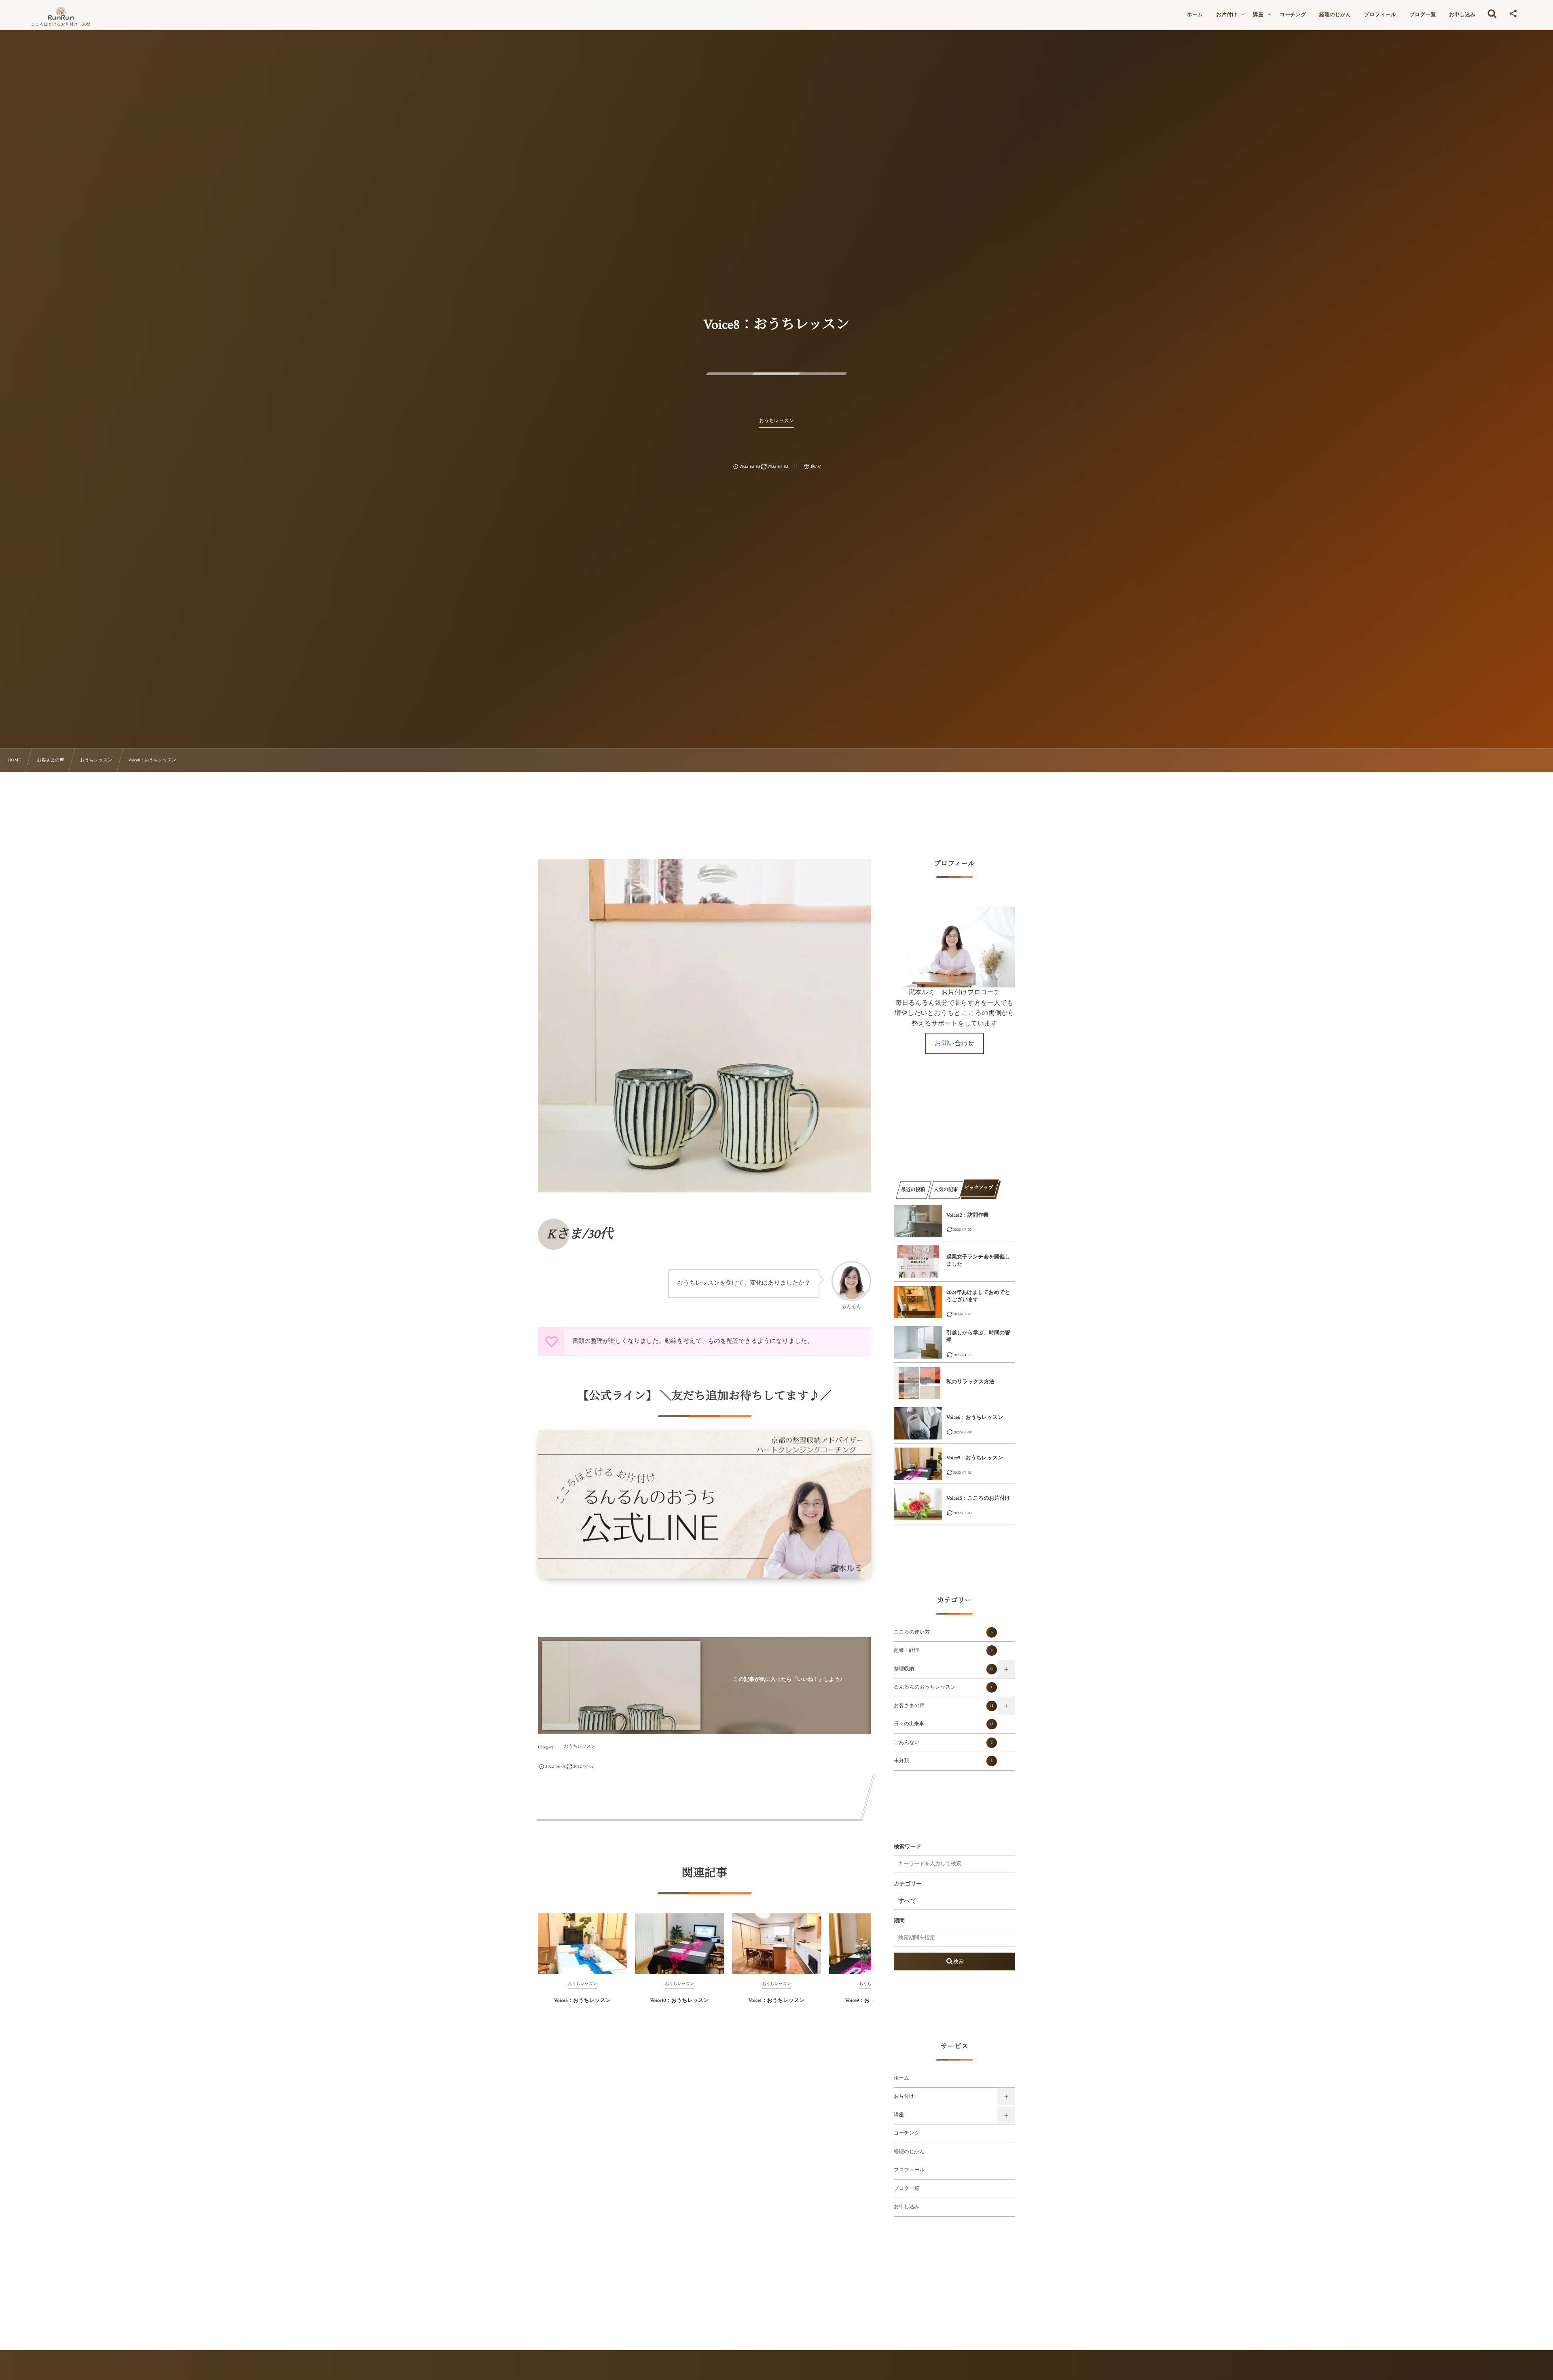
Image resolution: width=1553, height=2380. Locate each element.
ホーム (901, 2078)
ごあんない (943, 1743)
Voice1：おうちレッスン (776, 2001)
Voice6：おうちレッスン (975, 1417)
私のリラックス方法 (970, 1382)
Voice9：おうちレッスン (975, 1458)
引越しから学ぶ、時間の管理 (978, 1337)
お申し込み (907, 2207)
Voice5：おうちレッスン (583, 2001)
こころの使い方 (943, 1632)
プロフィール (909, 2170)
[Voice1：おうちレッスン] (776, 1944)
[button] (954, 1043)
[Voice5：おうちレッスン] (582, 1944)
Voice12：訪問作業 (967, 1215)
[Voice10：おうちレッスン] (679, 1944)
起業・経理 (943, 1651)
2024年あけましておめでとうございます (978, 1296)
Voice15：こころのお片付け (978, 1498)
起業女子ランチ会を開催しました (978, 1261)
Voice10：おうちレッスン (679, 2001)
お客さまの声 (944, 1706)
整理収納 (944, 1669)
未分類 (943, 1761)
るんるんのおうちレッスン (943, 1687)
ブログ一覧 (907, 2189)
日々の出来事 (944, 1724)
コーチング (907, 2133)
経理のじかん (909, 2152)
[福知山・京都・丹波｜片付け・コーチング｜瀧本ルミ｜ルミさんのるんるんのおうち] (61, 13)
